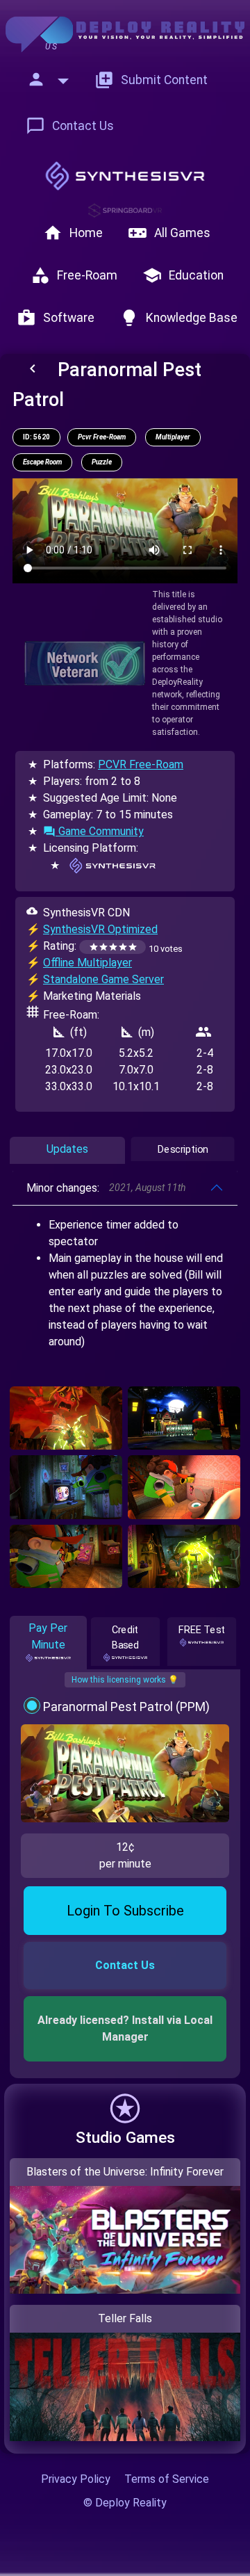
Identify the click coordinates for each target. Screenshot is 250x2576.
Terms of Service (167, 2479)
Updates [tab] (67, 1149)
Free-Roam (74, 275)
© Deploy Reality (125, 2503)
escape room (42, 462)
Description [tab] (183, 1150)
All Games (169, 233)
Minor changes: (106, 1188)
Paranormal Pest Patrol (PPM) (126, 1707)
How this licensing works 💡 (125, 1680)
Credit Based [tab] (125, 1638)
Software (56, 318)
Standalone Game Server (103, 979)
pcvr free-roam (102, 437)
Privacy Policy (76, 2479)
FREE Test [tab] (202, 1630)
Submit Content (151, 80)
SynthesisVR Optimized (100, 929)
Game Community (93, 831)
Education (183, 275)
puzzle (102, 462)
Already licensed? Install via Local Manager (126, 2028)
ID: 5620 (36, 437)
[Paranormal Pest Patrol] (66, 1418)
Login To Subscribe (125, 1911)
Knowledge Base (178, 318)
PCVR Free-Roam (141, 764)
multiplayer (173, 437)
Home (73, 233)
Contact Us (70, 126)
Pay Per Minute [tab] (48, 1636)
